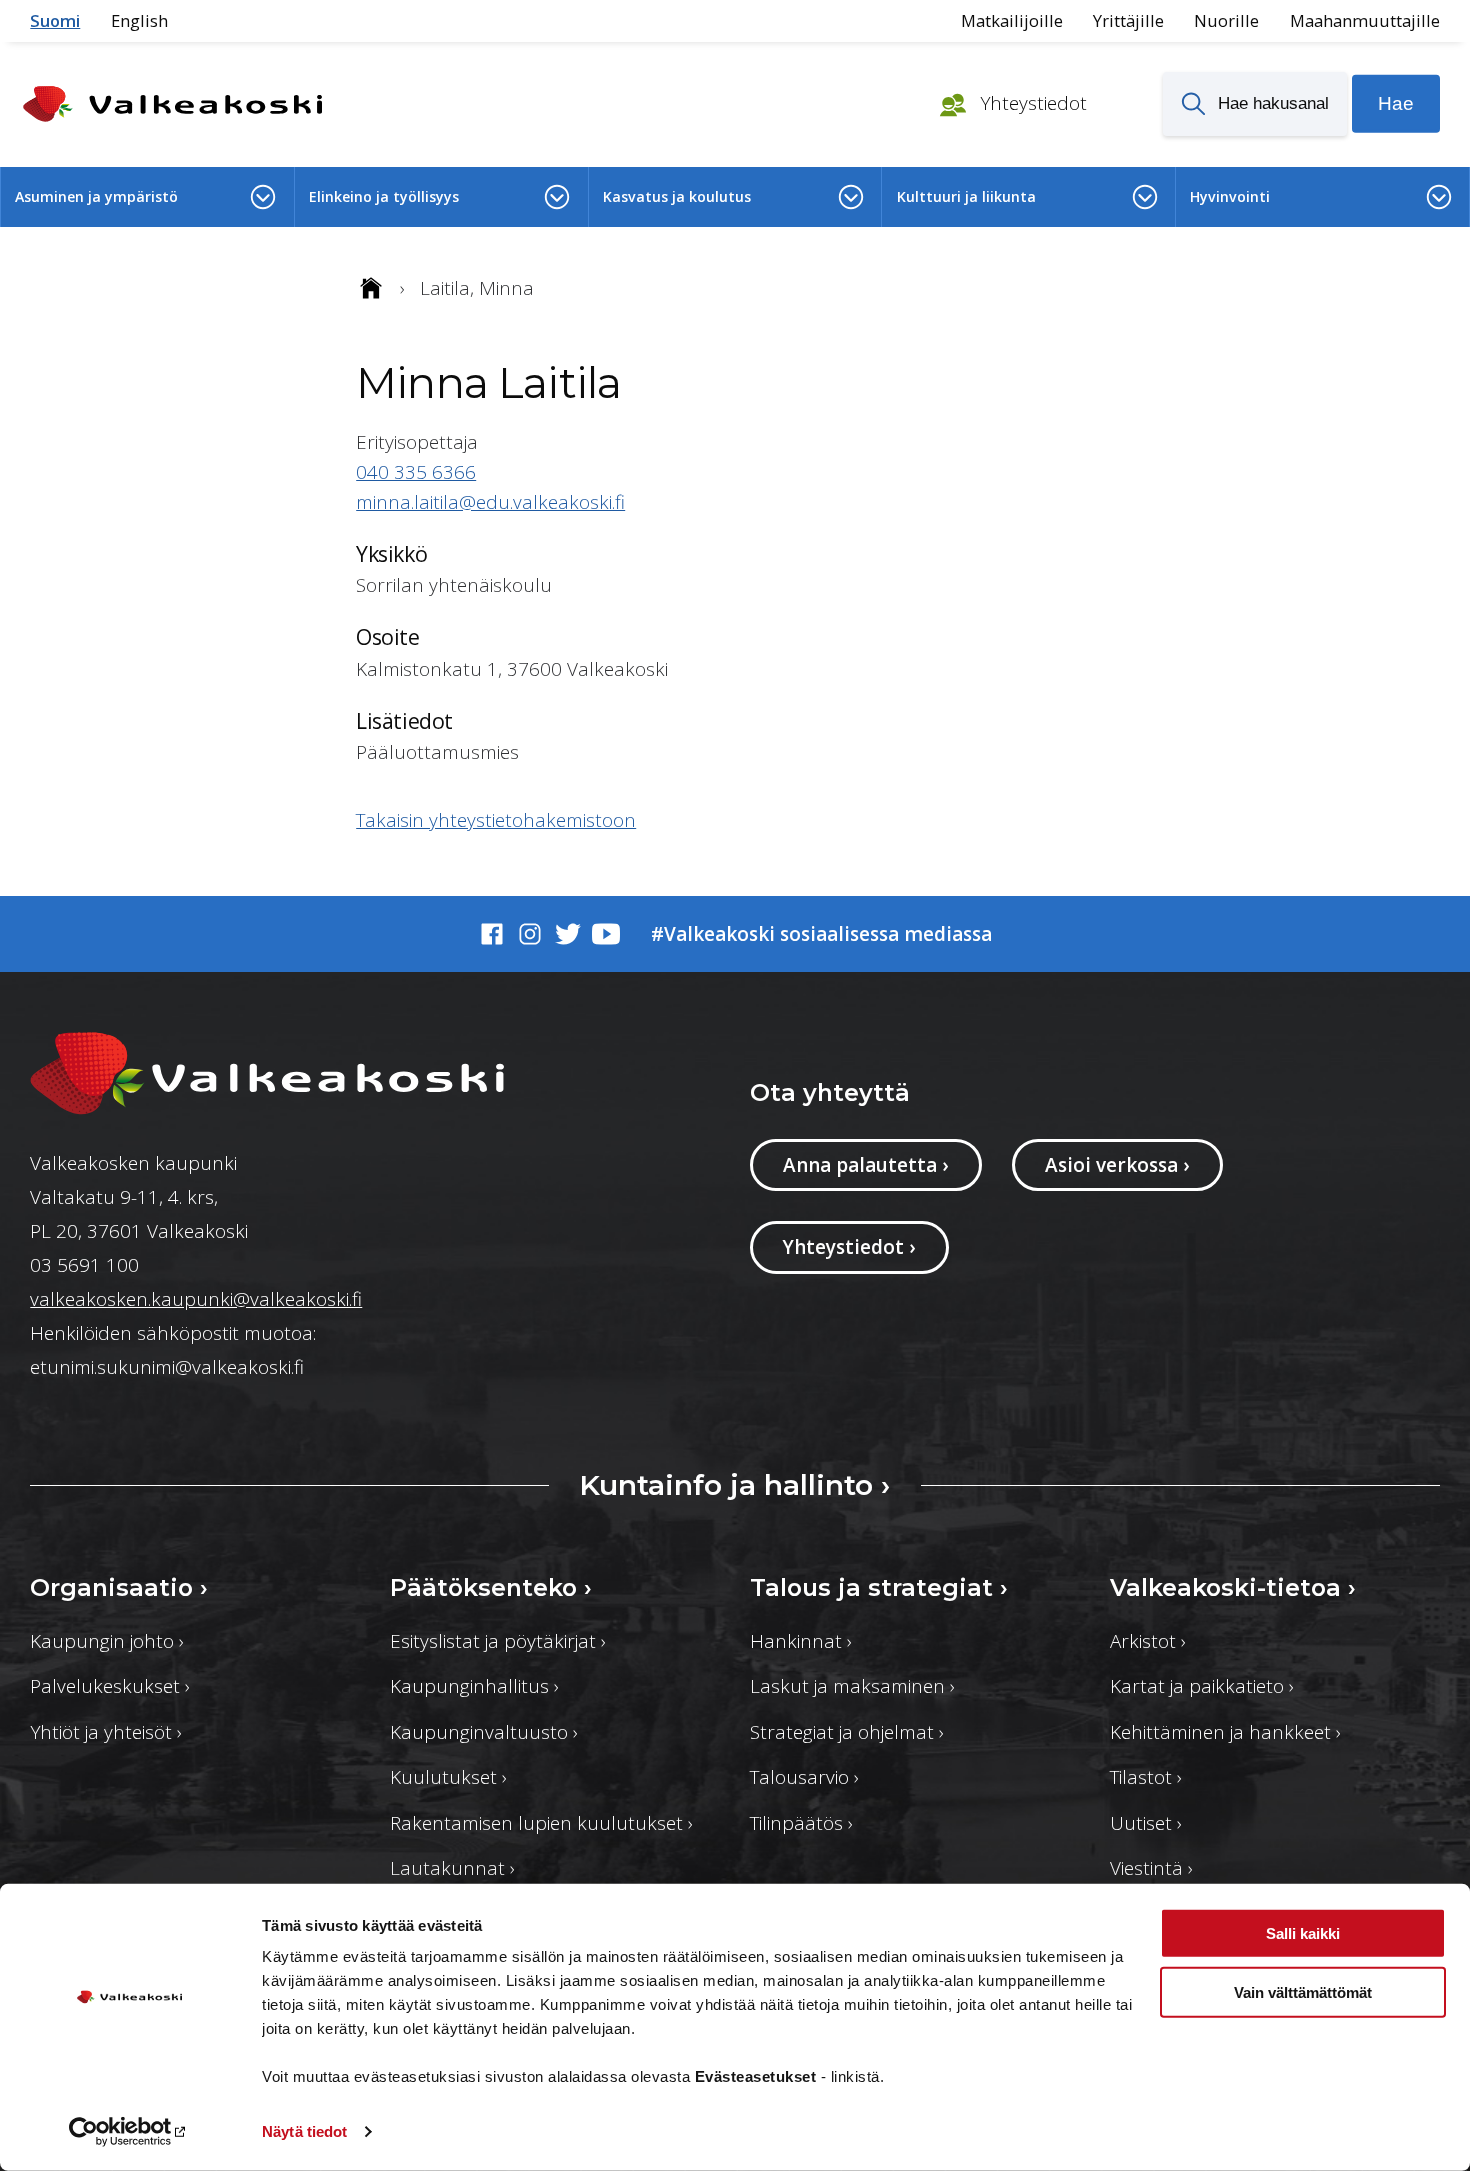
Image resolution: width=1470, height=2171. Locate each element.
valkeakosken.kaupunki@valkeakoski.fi (196, 1299)
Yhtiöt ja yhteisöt (106, 1732)
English (139, 20)
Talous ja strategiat (879, 1587)
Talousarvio (804, 1777)
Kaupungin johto (107, 1641)
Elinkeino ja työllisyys (384, 196)
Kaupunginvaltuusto (484, 1732)
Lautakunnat (452, 1868)
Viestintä (1151, 1868)
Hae (1396, 103)
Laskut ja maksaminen (852, 1686)
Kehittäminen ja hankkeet (1225, 1732)
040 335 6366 (416, 472)
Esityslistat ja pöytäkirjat (498, 1641)
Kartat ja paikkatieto (1202, 1686)
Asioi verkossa (1117, 1165)
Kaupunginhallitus (474, 1686)
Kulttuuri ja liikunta (966, 196)
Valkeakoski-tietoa (1233, 1587)
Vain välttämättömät (1303, 1991)
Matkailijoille (1012, 20)
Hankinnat (801, 1641)
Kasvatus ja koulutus (677, 196)
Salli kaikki (1303, 1933)
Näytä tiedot (304, 2131)
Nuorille (1226, 20)
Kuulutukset (448, 1777)
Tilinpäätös (801, 1823)
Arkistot (1148, 1641)
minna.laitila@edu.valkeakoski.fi (490, 502)
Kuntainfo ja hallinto (734, 1484)
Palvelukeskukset (110, 1686)
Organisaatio (119, 1587)
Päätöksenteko (491, 1587)
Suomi (55, 20)
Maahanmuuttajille (1365, 20)
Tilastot (1146, 1777)
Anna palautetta (865, 1165)
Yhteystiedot (1031, 103)
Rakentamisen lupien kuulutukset (541, 1823)
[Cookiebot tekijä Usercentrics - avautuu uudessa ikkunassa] (129, 2132)
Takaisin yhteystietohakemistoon (496, 820)
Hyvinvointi (1230, 196)
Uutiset (1146, 1823)
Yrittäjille (1128, 20)
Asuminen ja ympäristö (96, 196)
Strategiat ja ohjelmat (847, 1732)
